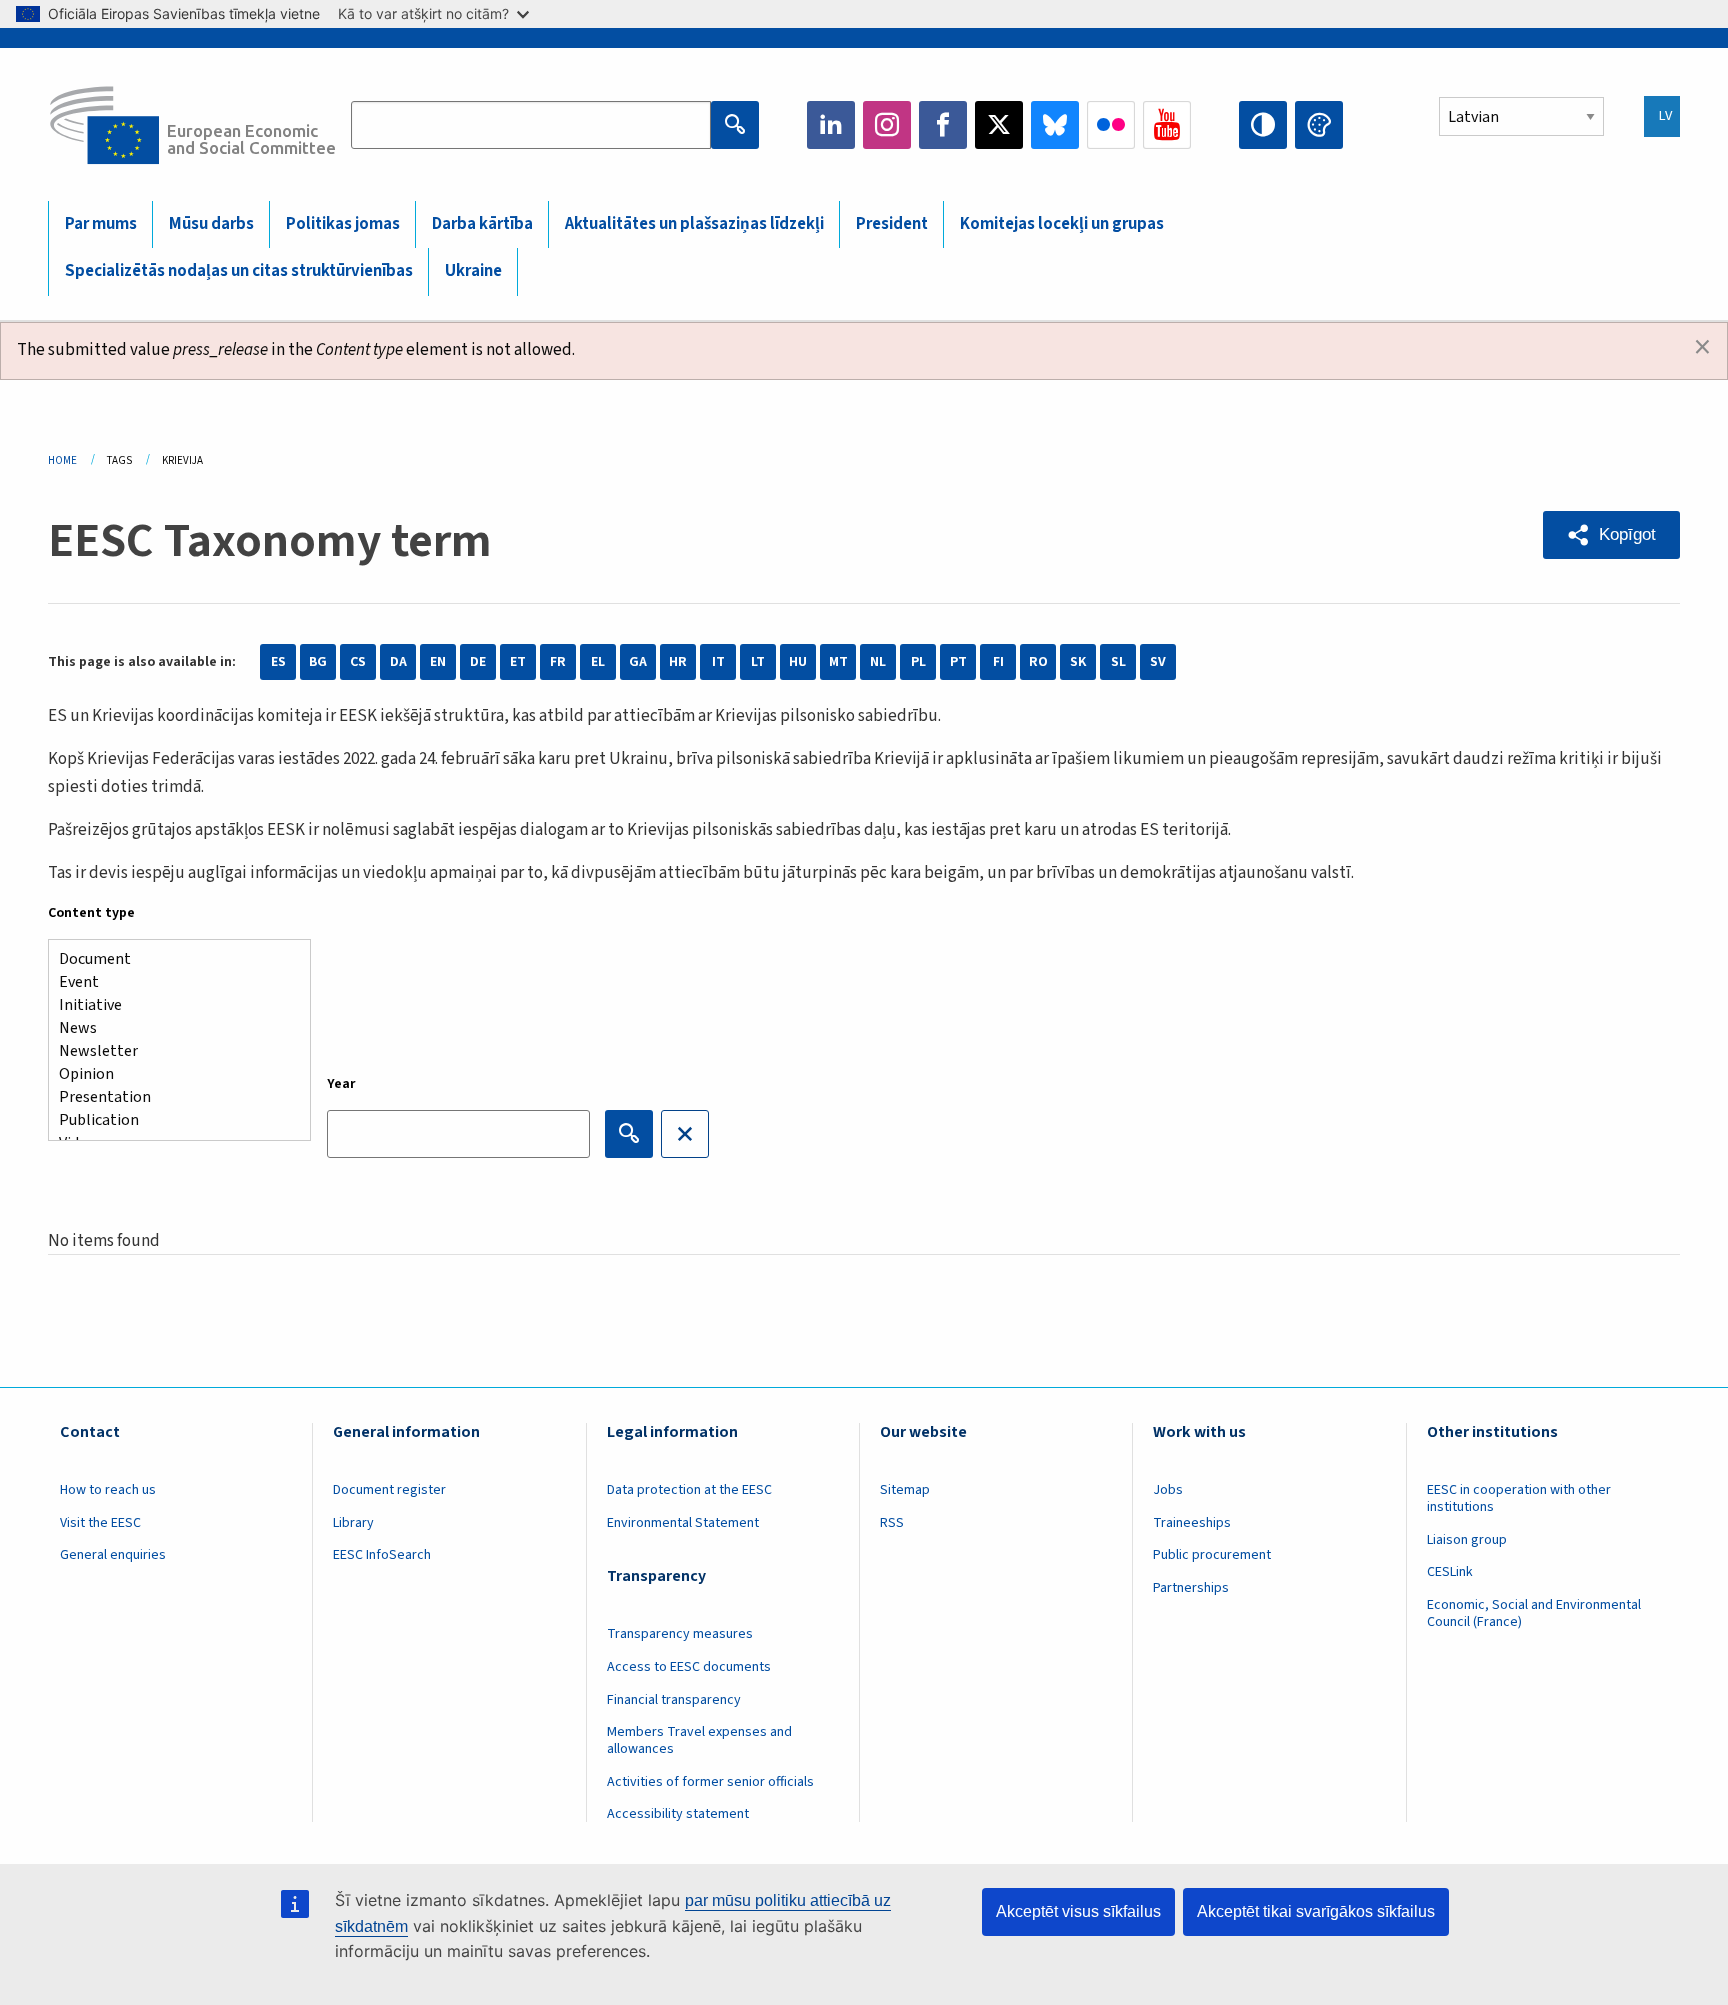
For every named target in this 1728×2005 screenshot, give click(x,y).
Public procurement (1212, 1555)
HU (798, 662)
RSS (892, 1523)
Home (62, 460)
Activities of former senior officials (710, 1782)
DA (398, 662)
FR (558, 662)
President (892, 224)
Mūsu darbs (211, 224)
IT (718, 662)
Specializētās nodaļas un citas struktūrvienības (239, 271)
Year (341, 1084)
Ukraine (473, 271)
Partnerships (1191, 1588)
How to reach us (108, 1490)
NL (878, 662)
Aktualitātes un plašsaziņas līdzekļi (694, 224)
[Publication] (171, 1120)
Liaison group (1467, 1540)
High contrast (1263, 125)
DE (478, 662)
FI (998, 662)
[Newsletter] (171, 1051)
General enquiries (113, 1555)
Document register (389, 1490)
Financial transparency (674, 1700)
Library (353, 1523)
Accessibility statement (678, 1814)
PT (958, 662)
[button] (1611, 535)
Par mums (101, 224)
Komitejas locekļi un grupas (1062, 224)
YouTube (1167, 125)
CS (358, 662)
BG (318, 662)
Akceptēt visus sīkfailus (1078, 1911)
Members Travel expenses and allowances (699, 1740)
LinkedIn (831, 125)
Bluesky (1055, 125)
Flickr (1111, 125)
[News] (171, 1028)
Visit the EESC (100, 1523)
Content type (91, 913)
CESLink (1450, 1572)
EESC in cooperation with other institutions (1519, 1498)
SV (1158, 662)
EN (438, 662)
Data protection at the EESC (689, 1490)
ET (518, 662)
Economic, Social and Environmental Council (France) (1534, 1613)
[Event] (171, 982)
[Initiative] (171, 1005)
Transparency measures (680, 1634)
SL (1118, 662)
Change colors (1319, 125)
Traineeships (1192, 1523)
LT (758, 662)
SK (1078, 662)
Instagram (887, 125)
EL (598, 662)
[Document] (171, 959)
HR (678, 662)
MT (838, 662)
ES (278, 662)
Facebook (943, 125)
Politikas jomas (343, 224)
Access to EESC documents (689, 1667)
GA (638, 662)
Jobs (1168, 1490)
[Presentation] (171, 1097)
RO (1038, 662)
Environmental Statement (683, 1523)
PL (918, 662)
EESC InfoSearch (382, 1555)
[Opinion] (171, 1074)
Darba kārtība (482, 224)
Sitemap (905, 1490)
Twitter (999, 125)
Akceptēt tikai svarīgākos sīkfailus (1316, 1911)
